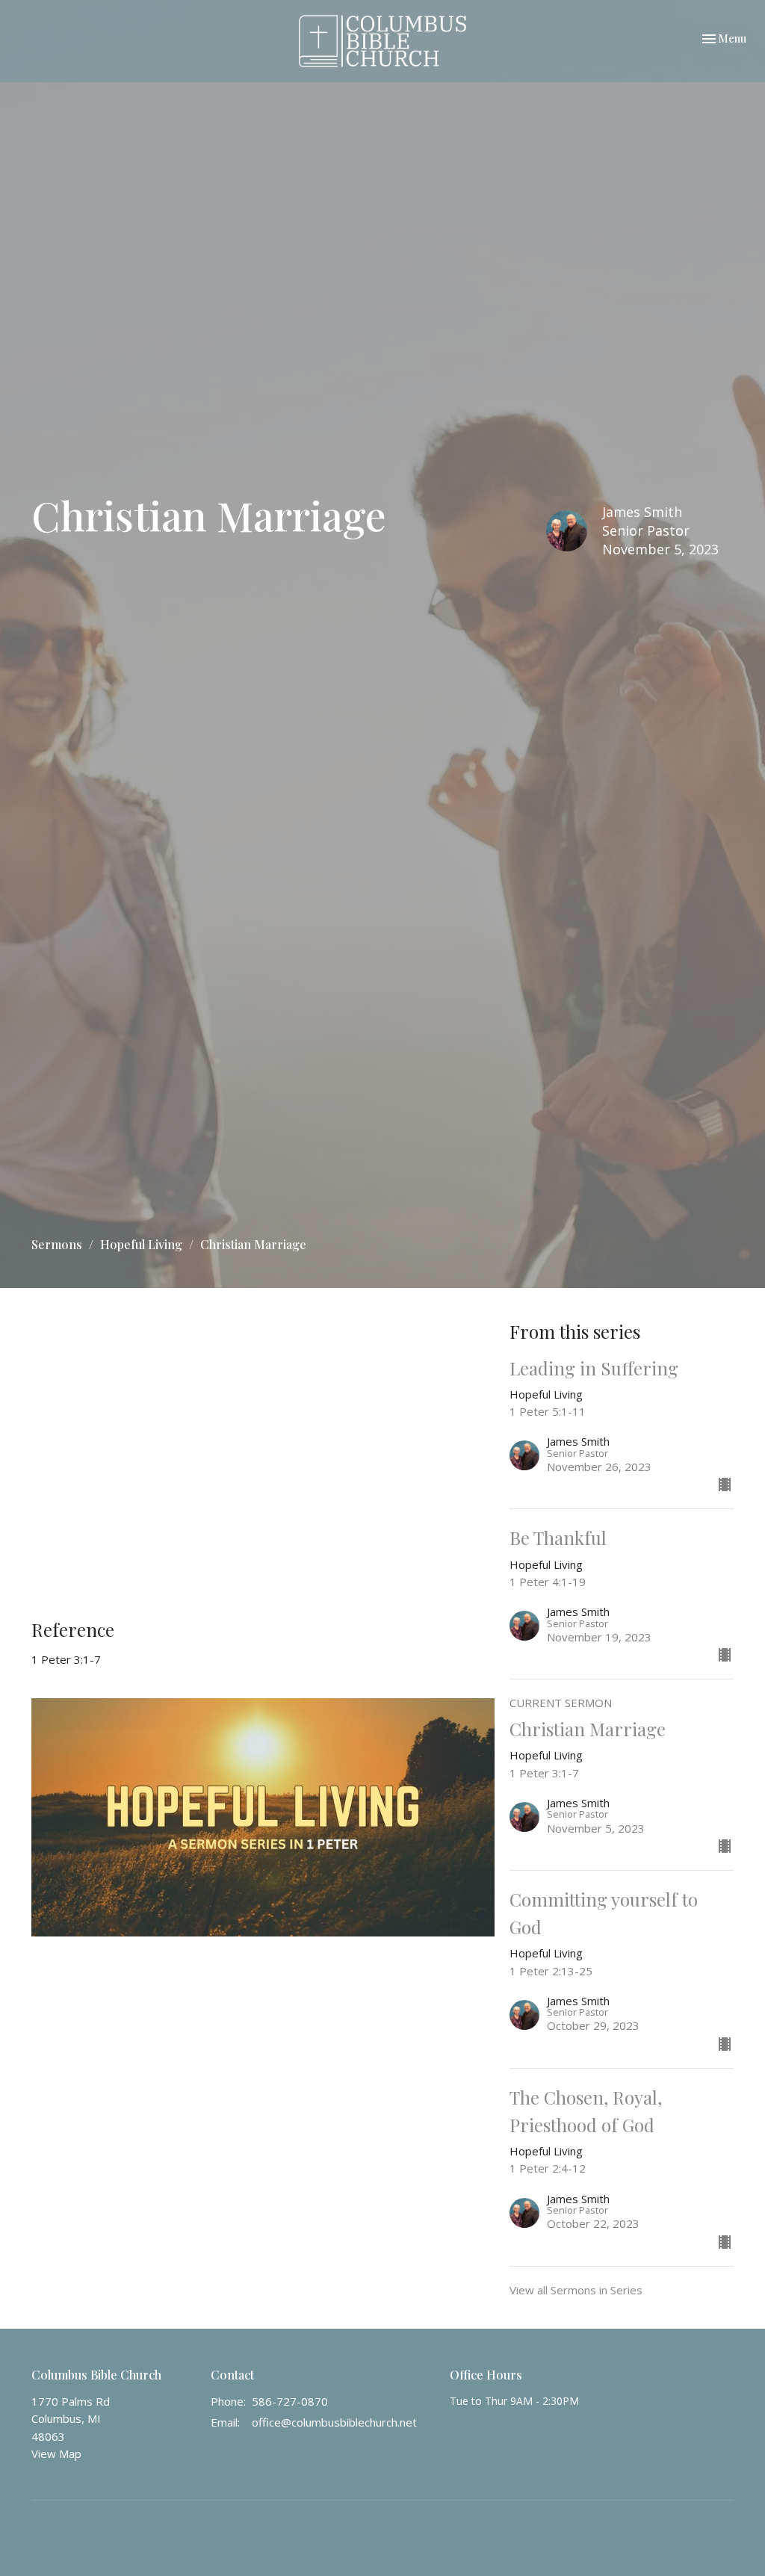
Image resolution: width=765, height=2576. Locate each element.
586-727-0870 (290, 2401)
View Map (56, 2453)
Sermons (57, 1244)
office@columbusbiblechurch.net (334, 2422)
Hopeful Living (141, 1244)
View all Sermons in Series (576, 2290)
